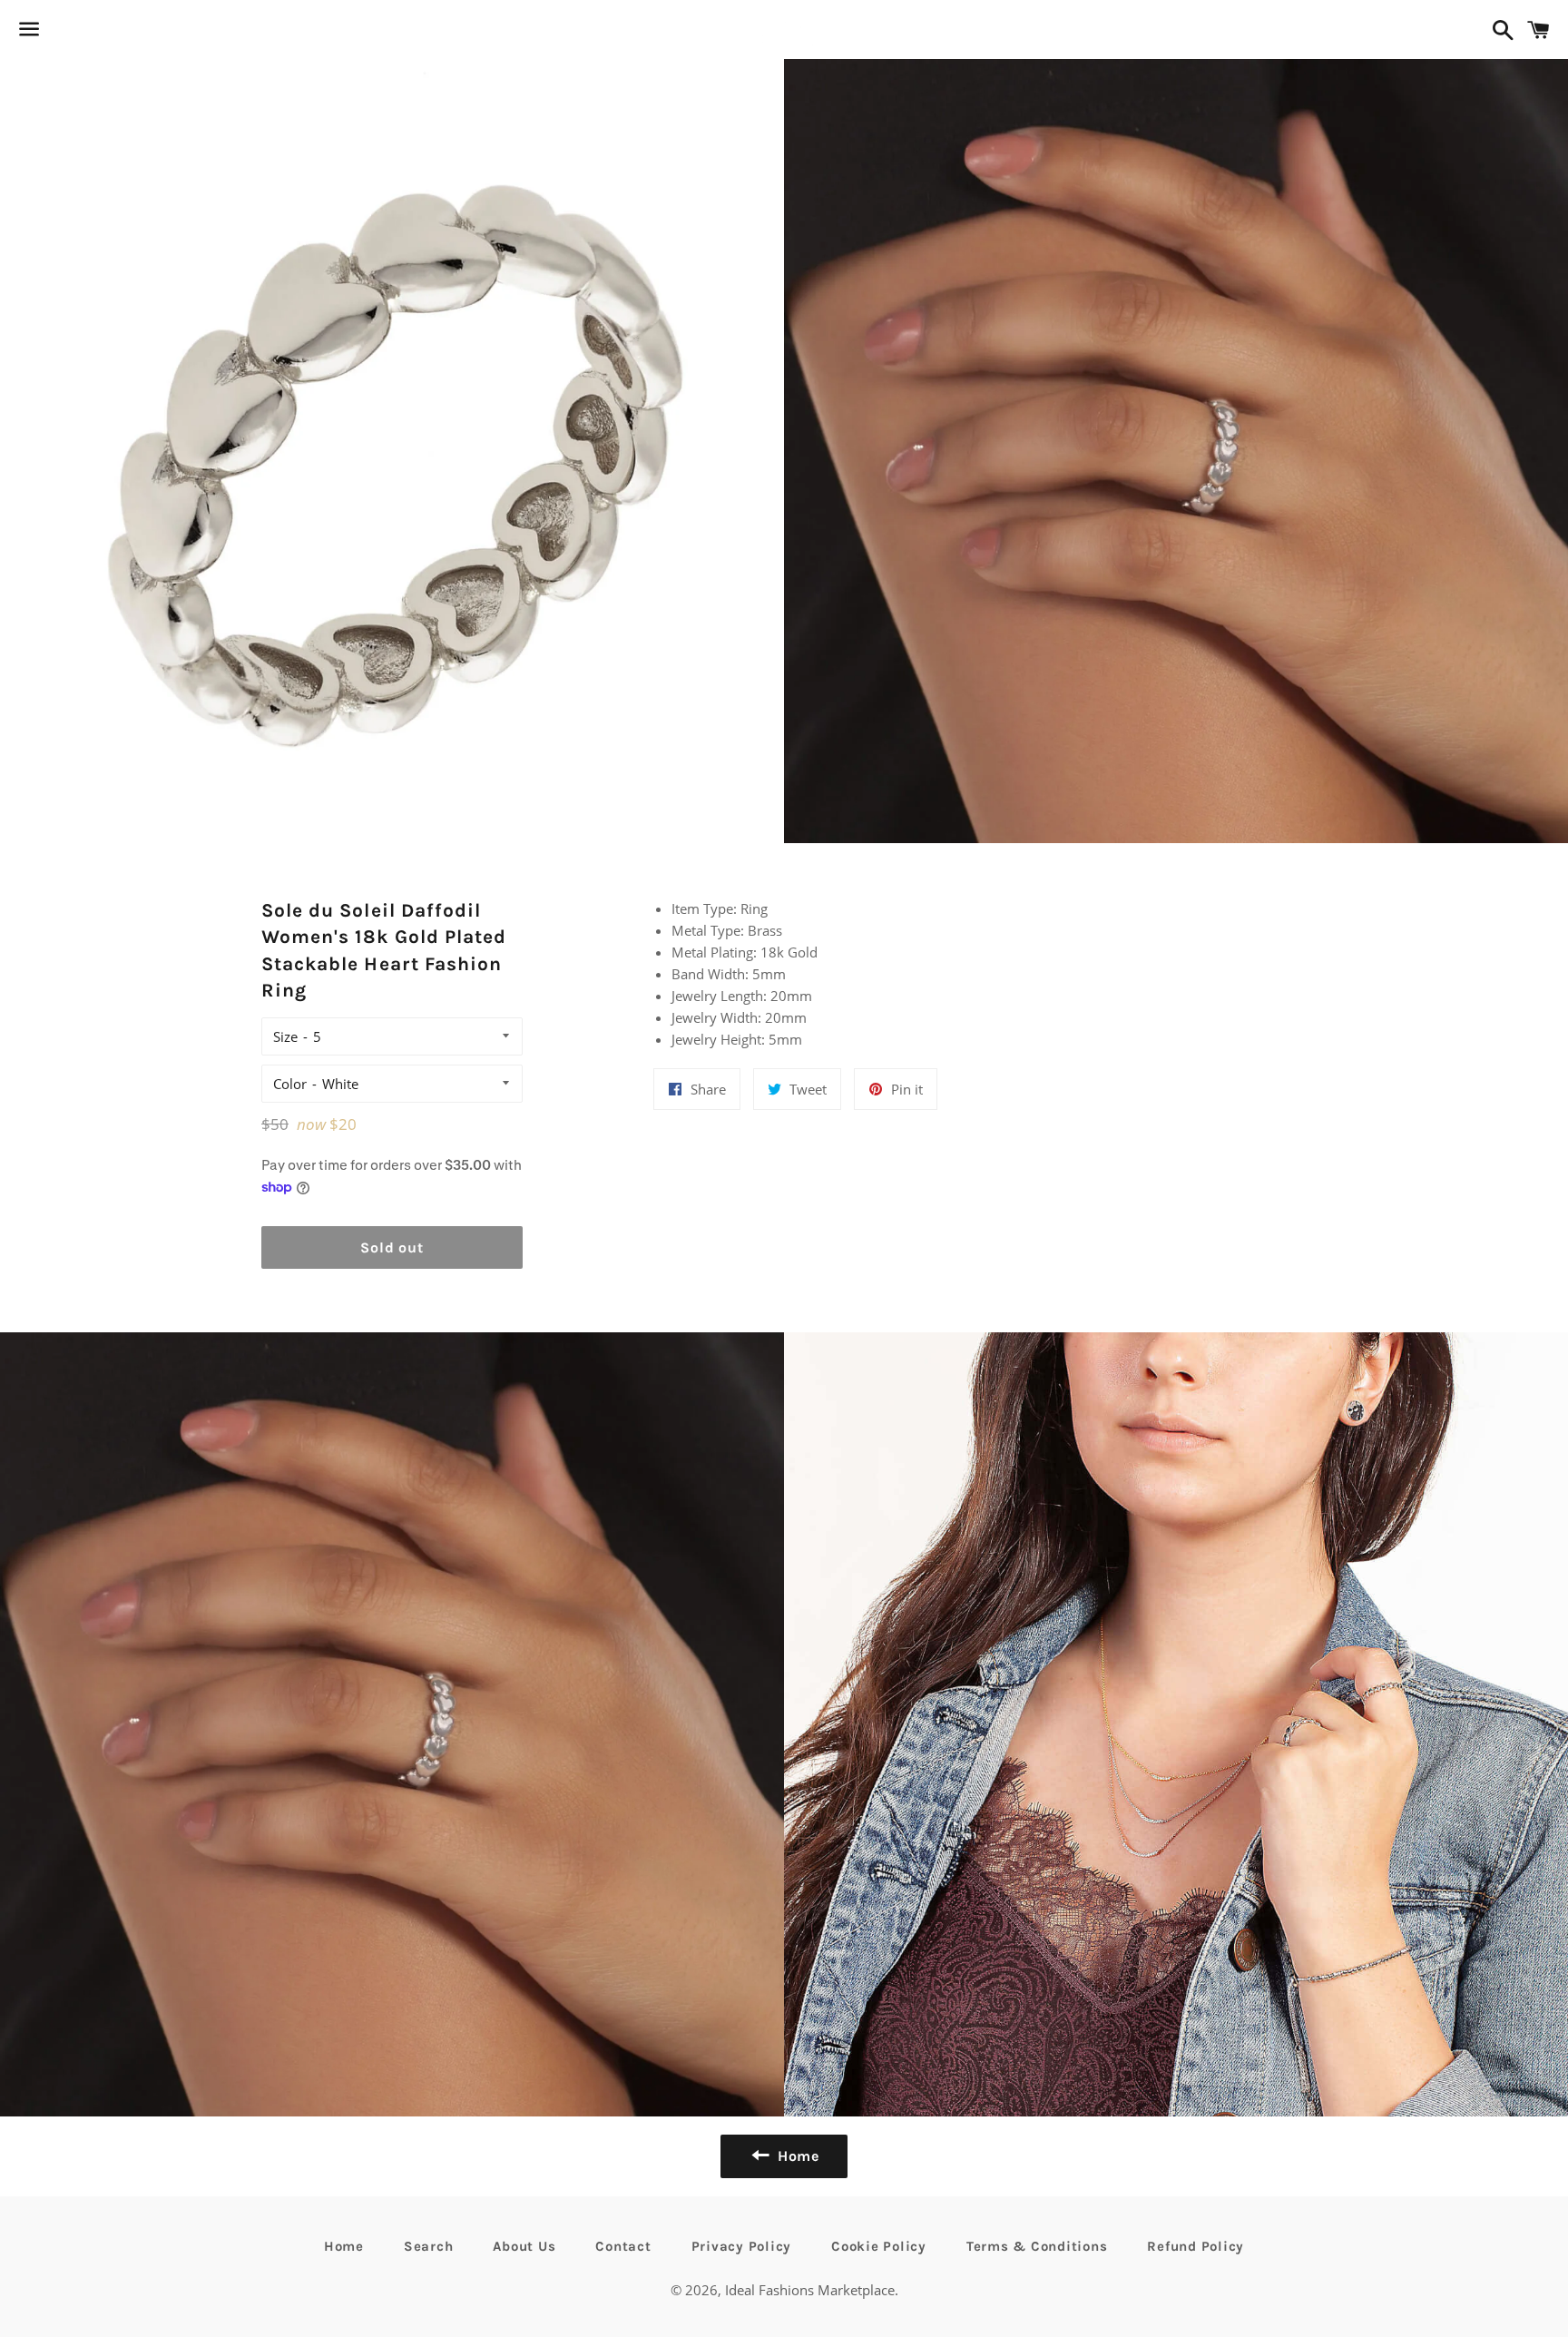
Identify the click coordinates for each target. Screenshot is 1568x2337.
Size (285, 1036)
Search (429, 2246)
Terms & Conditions (1037, 2246)
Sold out (392, 1247)
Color (290, 1084)
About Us (524, 2246)
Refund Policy (1196, 2246)
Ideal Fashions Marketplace (810, 2290)
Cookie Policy (879, 2246)
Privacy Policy (742, 2246)
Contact (623, 2246)
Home (344, 2246)
